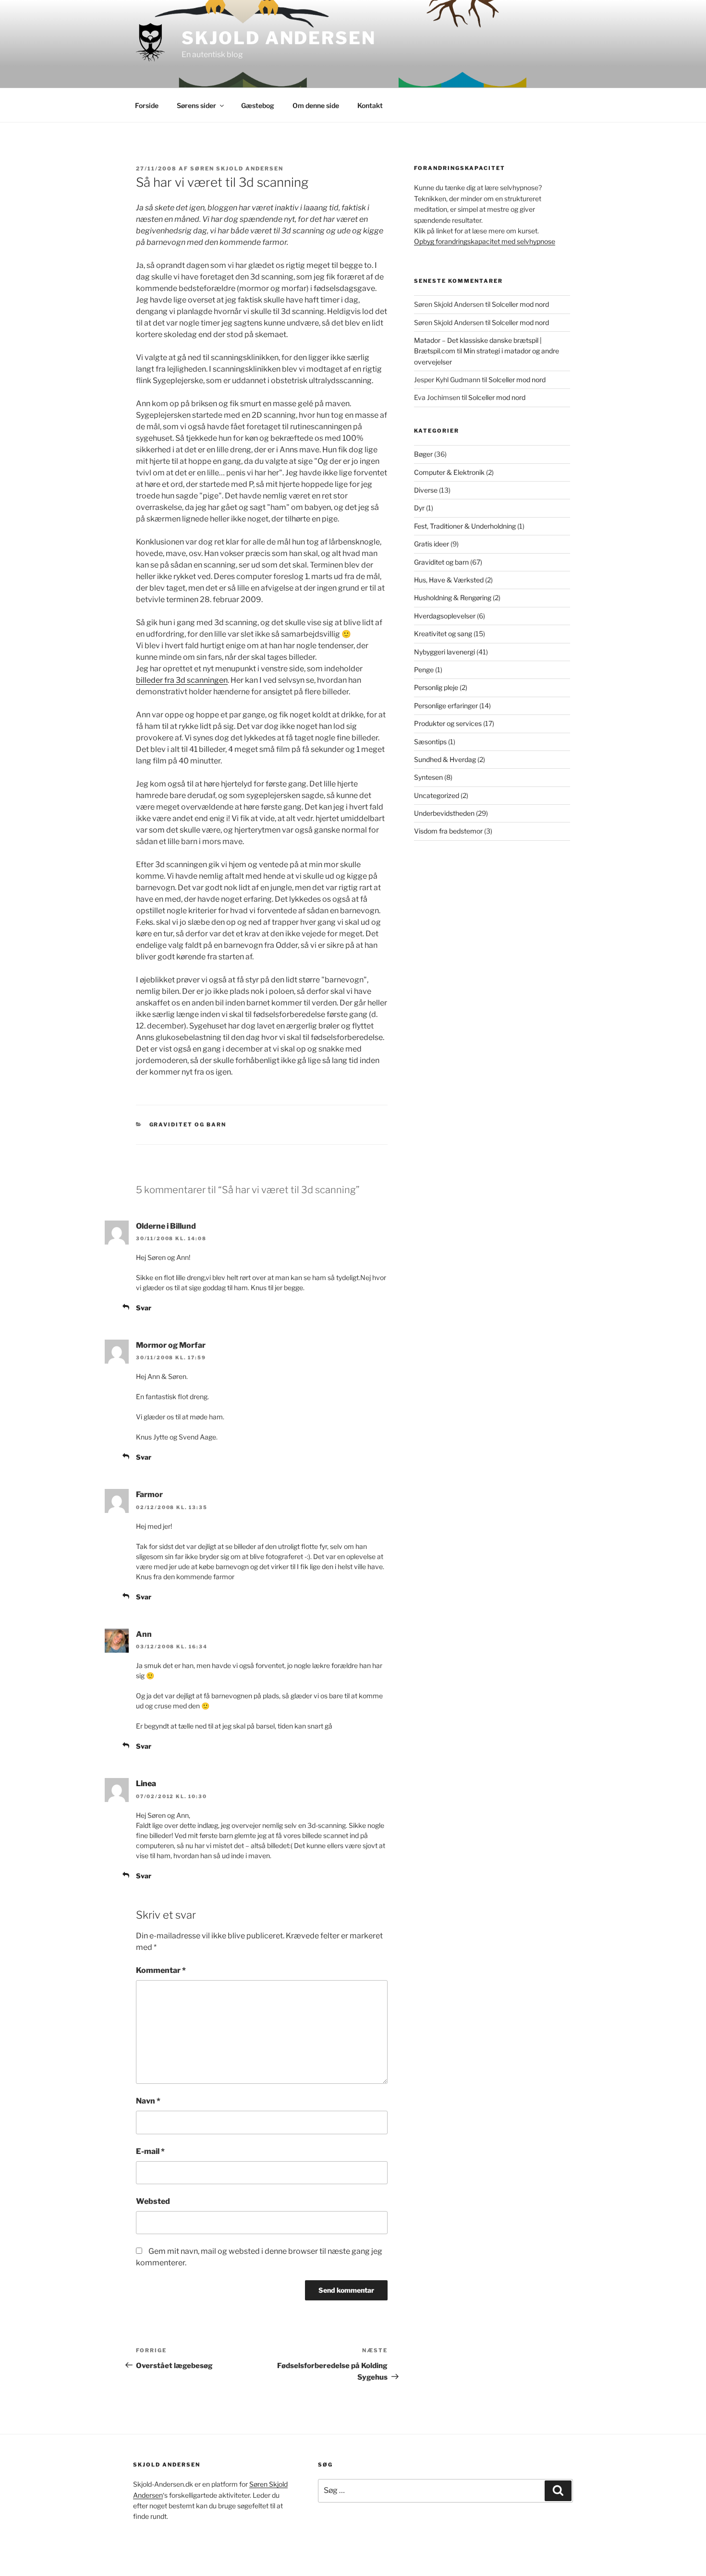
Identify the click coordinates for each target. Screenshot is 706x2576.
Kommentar (161, 1970)
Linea (146, 1784)
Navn (148, 2101)
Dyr (419, 508)
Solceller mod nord (520, 304)
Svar (144, 1308)
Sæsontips (430, 742)
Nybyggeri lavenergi (444, 652)
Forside (147, 105)
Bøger (423, 454)
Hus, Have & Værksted (449, 580)
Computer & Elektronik (449, 472)
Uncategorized (437, 795)
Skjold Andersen (279, 38)
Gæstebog (258, 105)
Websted (153, 2201)
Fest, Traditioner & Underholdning (465, 526)
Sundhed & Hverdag (445, 759)
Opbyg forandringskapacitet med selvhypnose (485, 241)
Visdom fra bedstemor (448, 831)
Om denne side (316, 105)
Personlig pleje (436, 687)
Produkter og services (448, 723)
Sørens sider (196, 105)
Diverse (426, 490)
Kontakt (370, 105)
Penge (424, 670)
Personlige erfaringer (446, 706)
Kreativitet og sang (443, 634)
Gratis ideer (432, 544)
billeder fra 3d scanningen (182, 680)
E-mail (150, 2151)
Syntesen (428, 777)
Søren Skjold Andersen (237, 169)
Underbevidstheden (444, 813)
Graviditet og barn (188, 1125)
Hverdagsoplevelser (445, 616)
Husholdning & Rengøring (453, 598)
